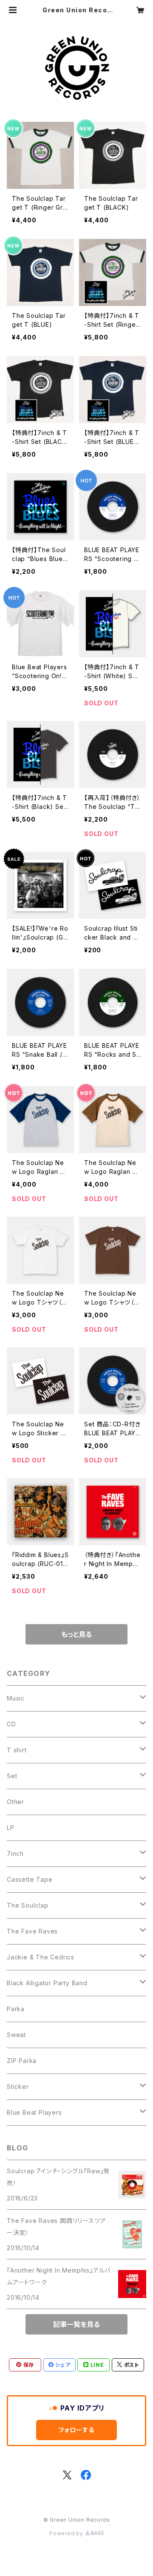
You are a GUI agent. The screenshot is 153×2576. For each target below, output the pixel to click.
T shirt (17, 1750)
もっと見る (76, 1634)
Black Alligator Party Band (47, 1983)
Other (16, 1802)
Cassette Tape (30, 1879)
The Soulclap (28, 1905)
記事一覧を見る (76, 2324)
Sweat (16, 2035)
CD (11, 1724)
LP (11, 1828)
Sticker (18, 2086)
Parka (16, 2009)
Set (12, 1776)
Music (16, 1698)
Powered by (67, 2533)
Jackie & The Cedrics (41, 1957)
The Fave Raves (32, 1931)
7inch (15, 1853)
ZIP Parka (22, 2061)
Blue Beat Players (34, 2112)
